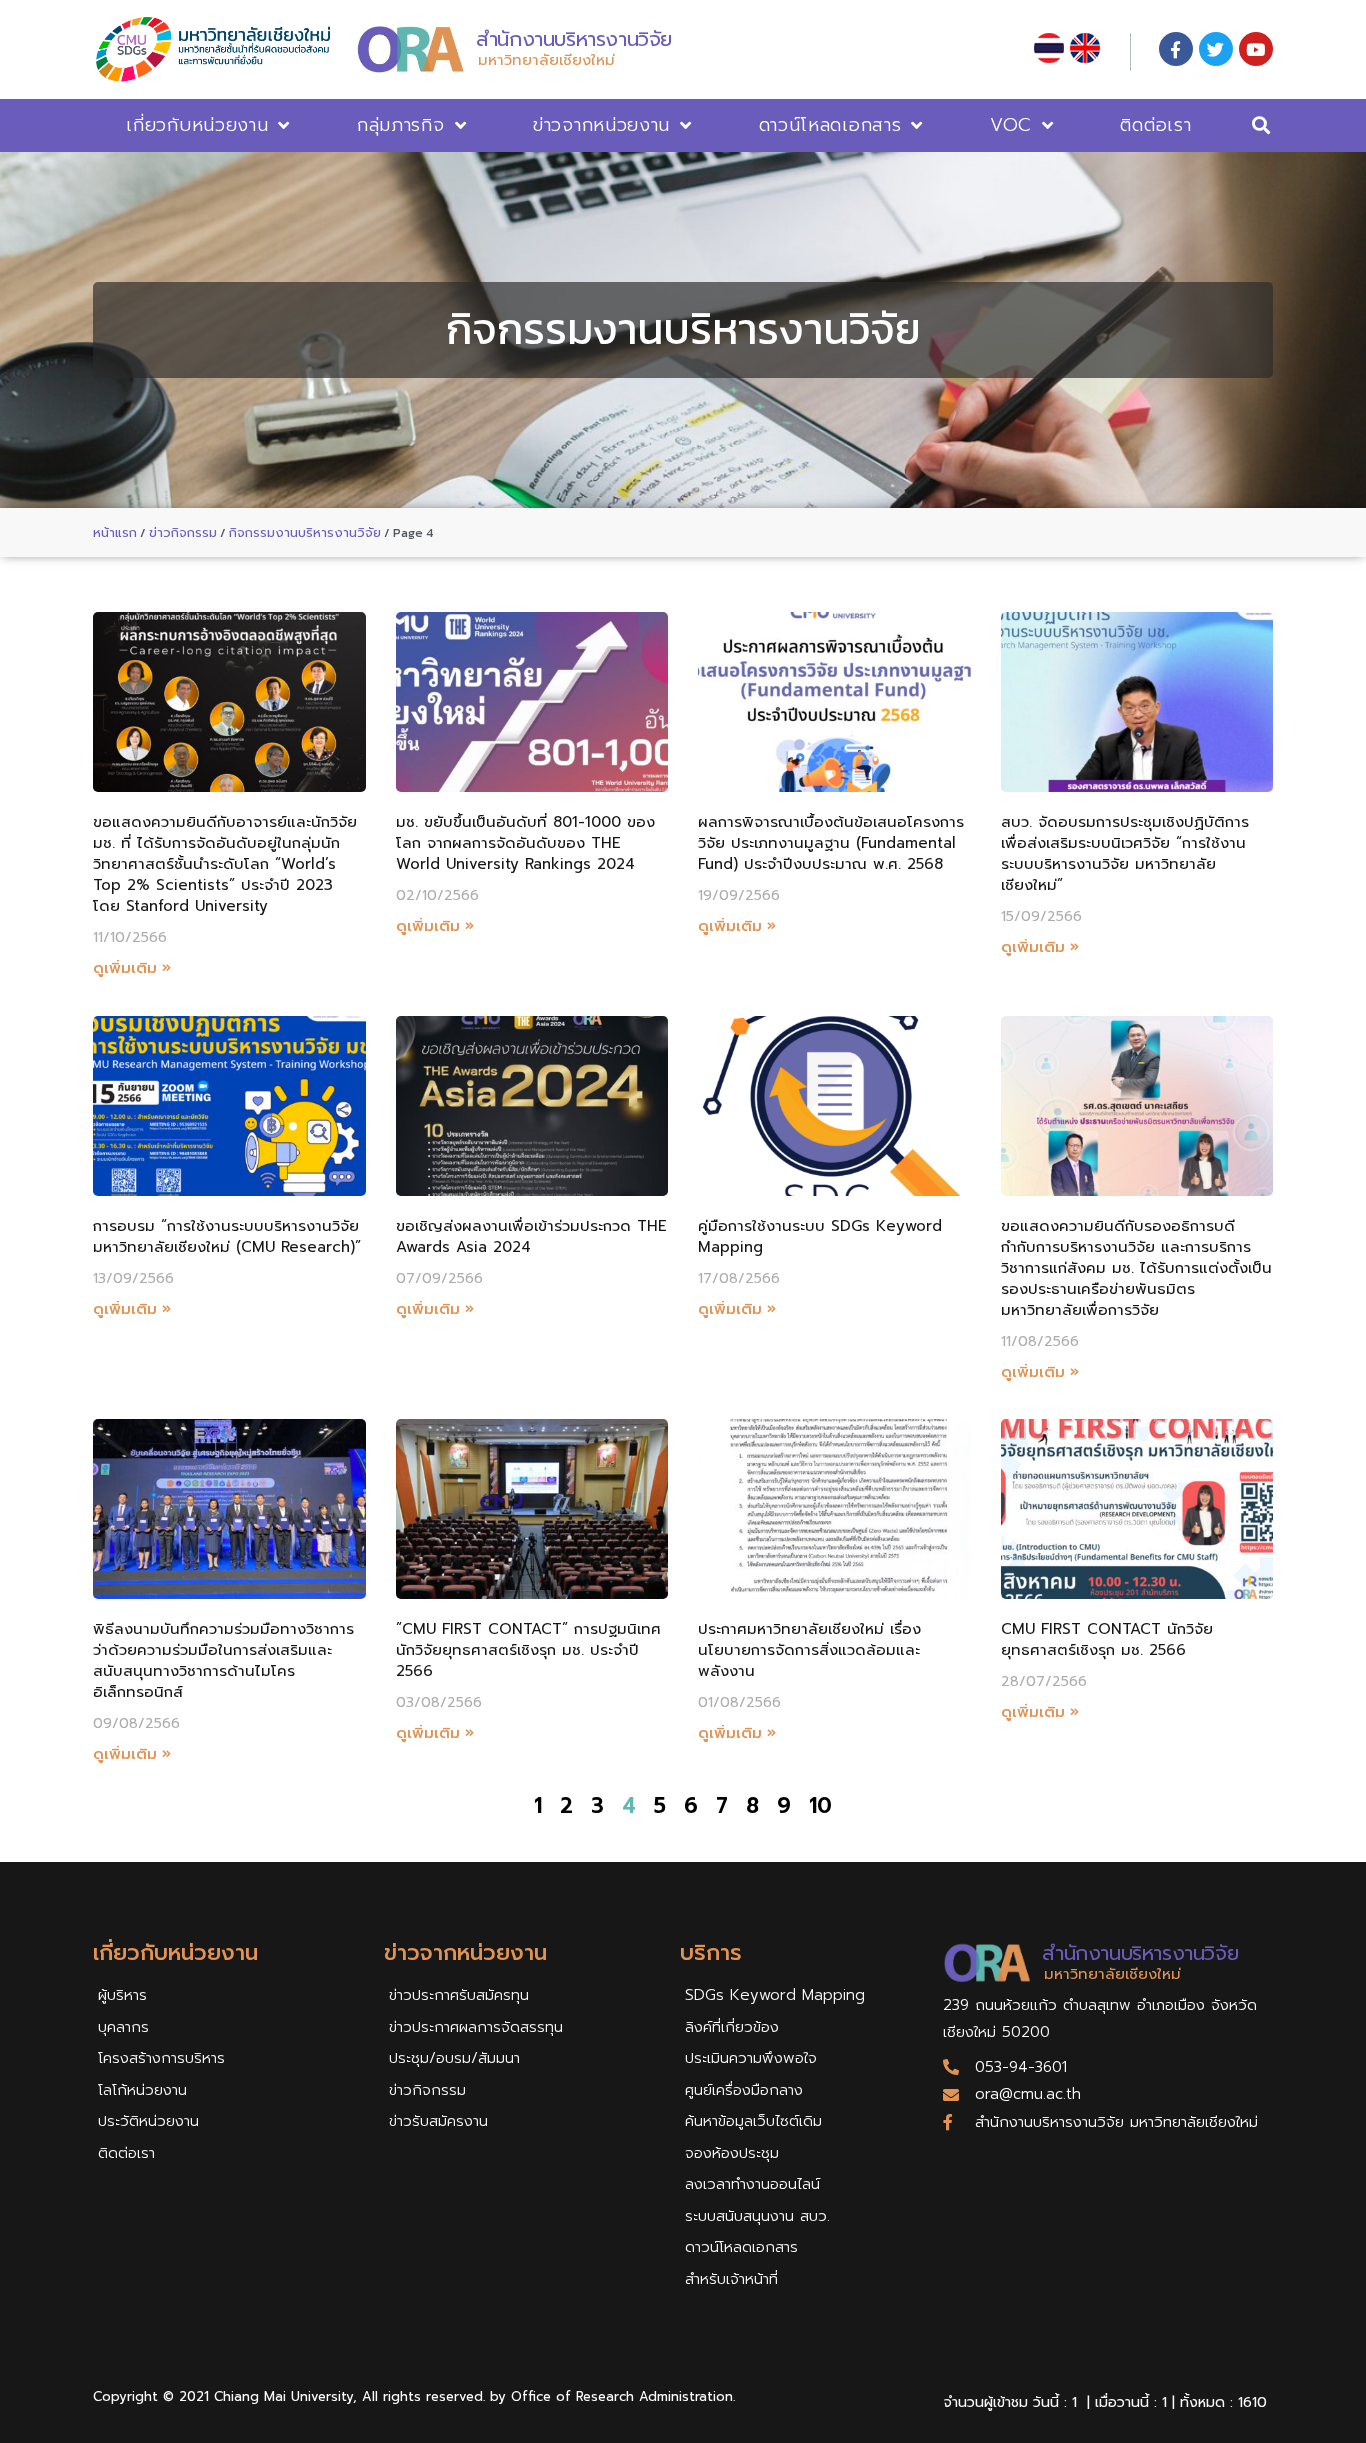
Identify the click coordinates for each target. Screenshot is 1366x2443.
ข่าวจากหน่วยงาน (601, 125)
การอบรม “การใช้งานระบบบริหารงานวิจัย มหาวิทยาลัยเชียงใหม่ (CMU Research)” (227, 1236)
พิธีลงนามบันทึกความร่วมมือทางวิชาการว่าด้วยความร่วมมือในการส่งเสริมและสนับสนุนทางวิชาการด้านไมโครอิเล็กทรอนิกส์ (223, 1660)
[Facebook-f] (1176, 49)
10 (820, 1806)
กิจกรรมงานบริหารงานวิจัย (305, 532)
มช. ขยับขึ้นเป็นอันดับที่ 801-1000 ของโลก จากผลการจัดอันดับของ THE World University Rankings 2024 (525, 843)
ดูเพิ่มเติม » (132, 968)
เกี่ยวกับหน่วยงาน (197, 125)
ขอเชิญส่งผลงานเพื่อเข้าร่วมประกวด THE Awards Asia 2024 (531, 1236)
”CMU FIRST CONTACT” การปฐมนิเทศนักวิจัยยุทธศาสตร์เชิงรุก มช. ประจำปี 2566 (528, 1650)
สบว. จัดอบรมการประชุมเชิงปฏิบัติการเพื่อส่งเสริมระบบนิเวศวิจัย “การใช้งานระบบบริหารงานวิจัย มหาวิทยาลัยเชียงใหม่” (1125, 853)
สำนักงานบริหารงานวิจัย (574, 39)
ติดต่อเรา (1155, 125)
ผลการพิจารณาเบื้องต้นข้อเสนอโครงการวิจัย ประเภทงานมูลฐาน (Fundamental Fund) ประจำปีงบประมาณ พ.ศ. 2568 (831, 843)
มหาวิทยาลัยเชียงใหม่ (546, 60)
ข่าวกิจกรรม (183, 532)
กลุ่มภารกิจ (401, 125)
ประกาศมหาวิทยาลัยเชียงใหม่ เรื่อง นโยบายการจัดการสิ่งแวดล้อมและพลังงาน (809, 1650)
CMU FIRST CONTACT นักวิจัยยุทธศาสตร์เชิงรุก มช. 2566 (1107, 1639)
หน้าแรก (115, 532)
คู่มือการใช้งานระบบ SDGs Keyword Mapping (820, 1236)
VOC (1011, 125)
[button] (1261, 125)
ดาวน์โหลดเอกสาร (830, 125)
